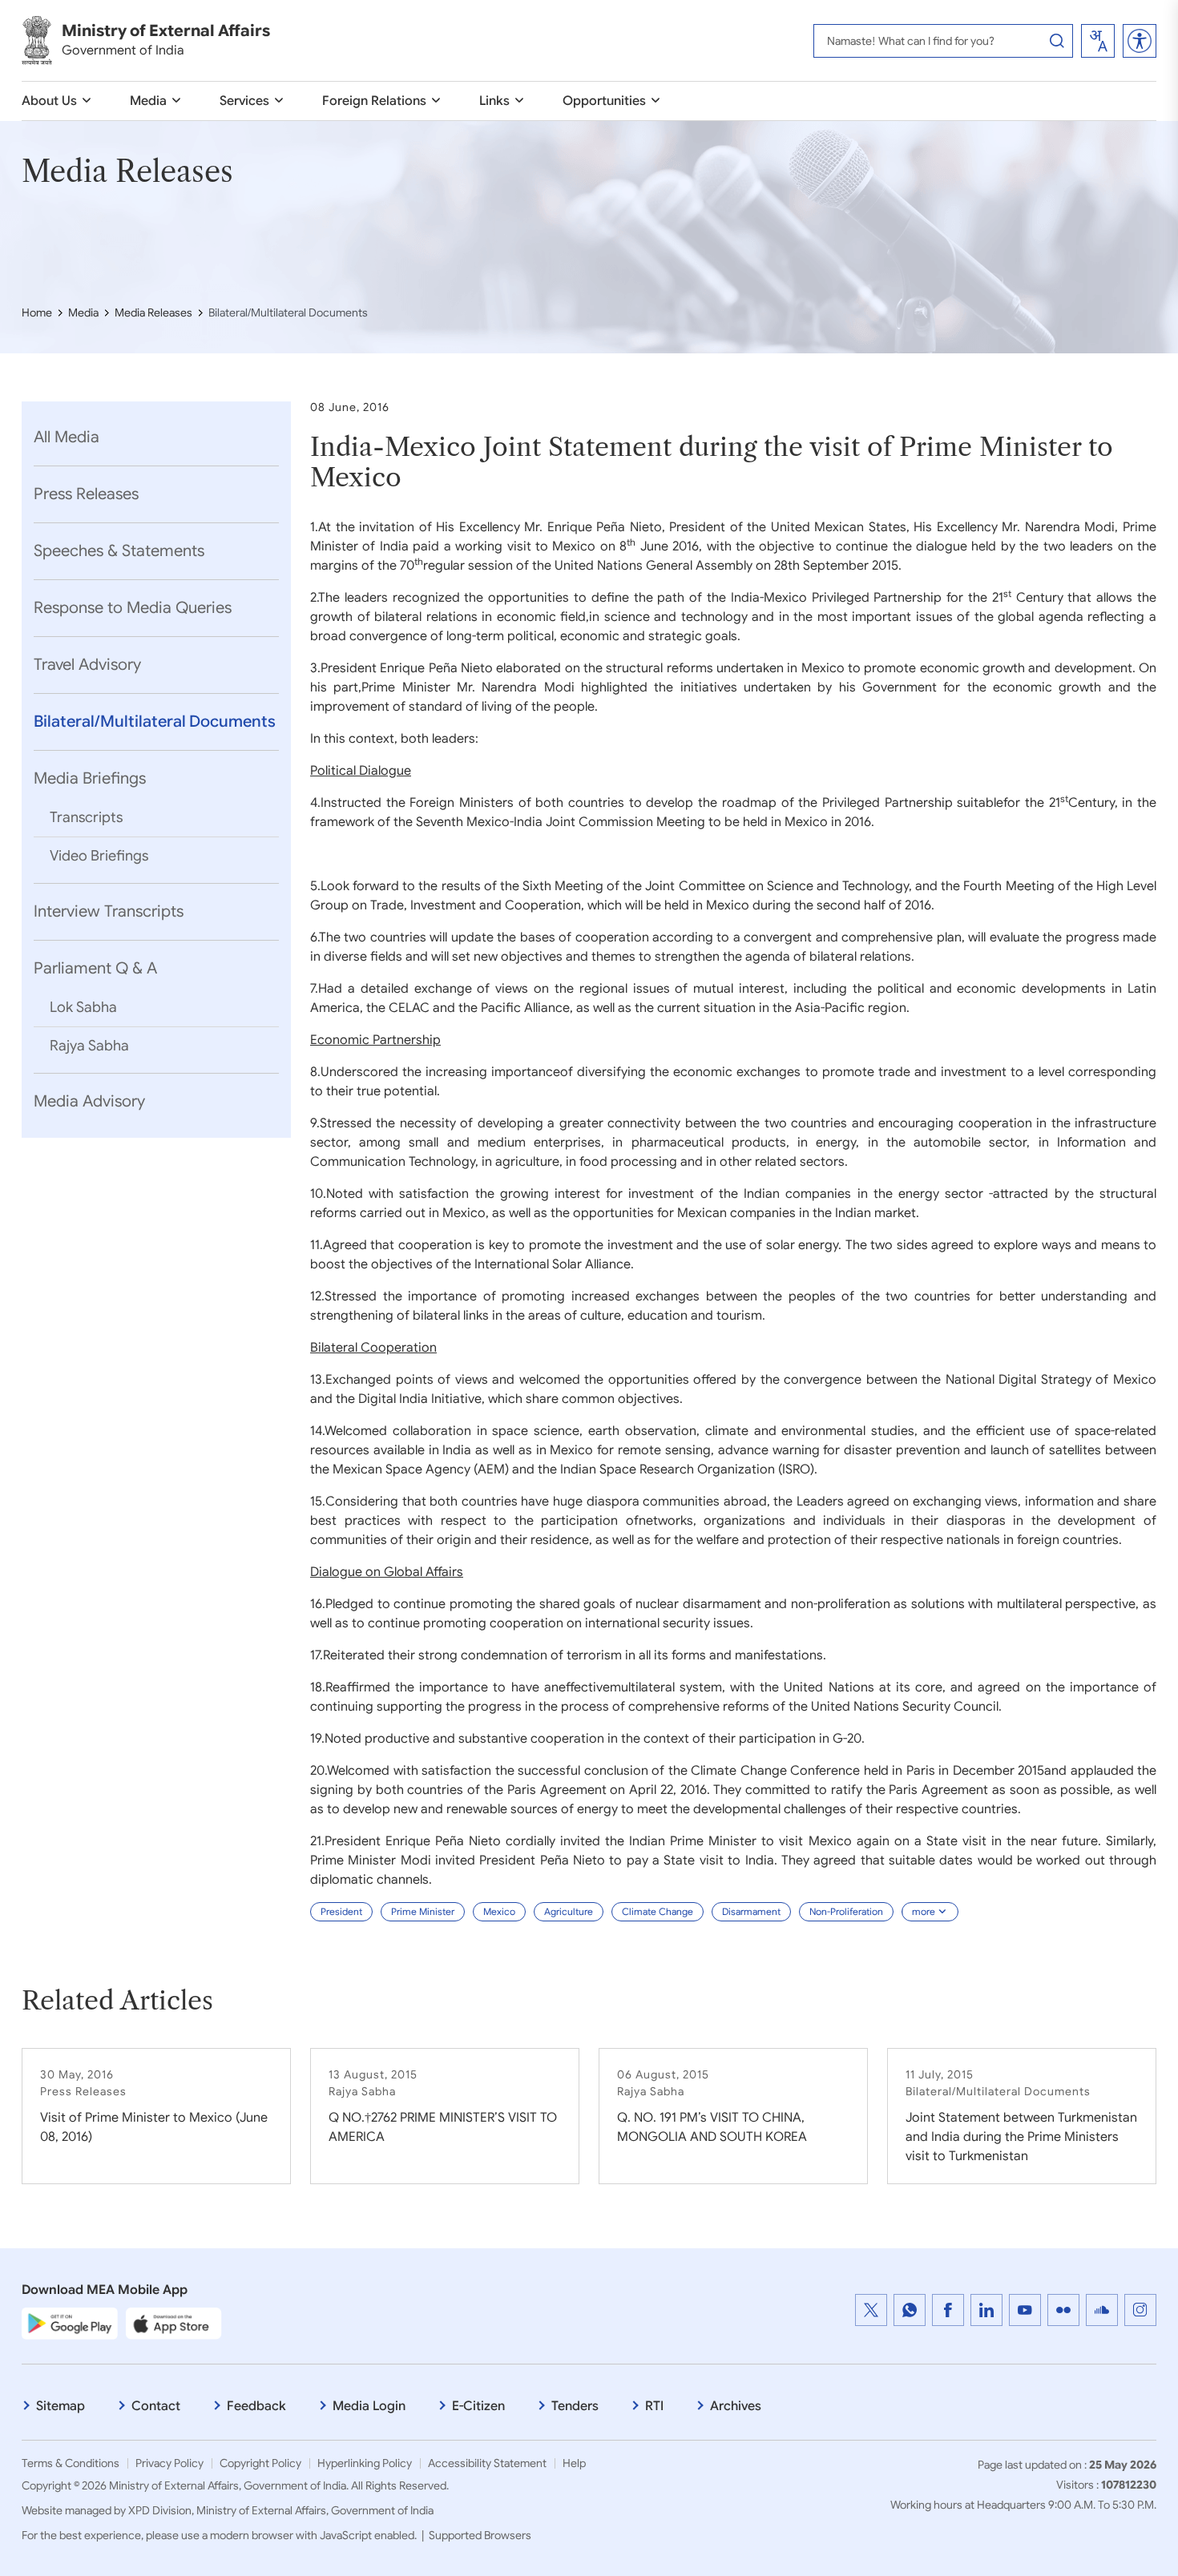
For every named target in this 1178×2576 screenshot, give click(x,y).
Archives (736, 2406)
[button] (1140, 41)
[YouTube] (1025, 2310)
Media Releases (153, 312)
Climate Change (658, 1911)
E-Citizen (478, 2406)
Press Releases (86, 494)
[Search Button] (1057, 41)
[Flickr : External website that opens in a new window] (1063, 2310)
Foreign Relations (374, 101)
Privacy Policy (169, 2463)
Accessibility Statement (487, 2463)
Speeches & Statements (119, 551)
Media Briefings (90, 778)
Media (148, 101)
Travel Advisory (87, 665)
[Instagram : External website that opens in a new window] (1140, 2310)
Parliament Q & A (95, 968)
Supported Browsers (480, 2535)
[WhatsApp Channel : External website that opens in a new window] (910, 2310)
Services (244, 101)
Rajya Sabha (89, 1046)
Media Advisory (89, 1101)
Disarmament (751, 1911)
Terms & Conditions (71, 2463)
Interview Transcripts (109, 911)
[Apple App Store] (174, 2323)
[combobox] (1098, 41)
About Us (49, 101)
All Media (67, 437)
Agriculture (569, 1911)
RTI (654, 2406)
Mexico (499, 1911)
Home (37, 312)
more (924, 1911)
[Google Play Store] (70, 2323)
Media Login (369, 2406)
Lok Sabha (83, 1007)
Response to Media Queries (133, 608)
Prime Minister (423, 1911)
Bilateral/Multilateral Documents (155, 722)
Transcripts (86, 817)
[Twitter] (871, 2310)
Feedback (256, 2406)
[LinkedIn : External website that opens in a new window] (986, 2310)
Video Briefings (99, 856)
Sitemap (61, 2406)
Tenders (575, 2406)
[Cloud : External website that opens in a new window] (1102, 2310)
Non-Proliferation (846, 1911)
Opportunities (604, 101)
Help (574, 2463)
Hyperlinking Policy (365, 2463)
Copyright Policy (260, 2463)
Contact (156, 2406)
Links (494, 101)
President (341, 1911)
